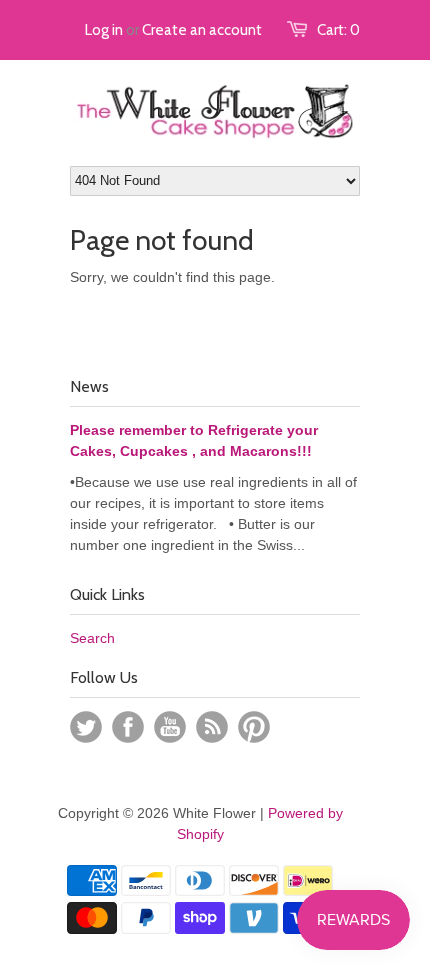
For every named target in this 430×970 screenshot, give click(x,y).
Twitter (86, 727)
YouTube (170, 727)
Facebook (128, 727)
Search (92, 638)
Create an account (202, 30)
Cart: (338, 30)
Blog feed (212, 727)
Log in (104, 30)
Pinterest (254, 727)
